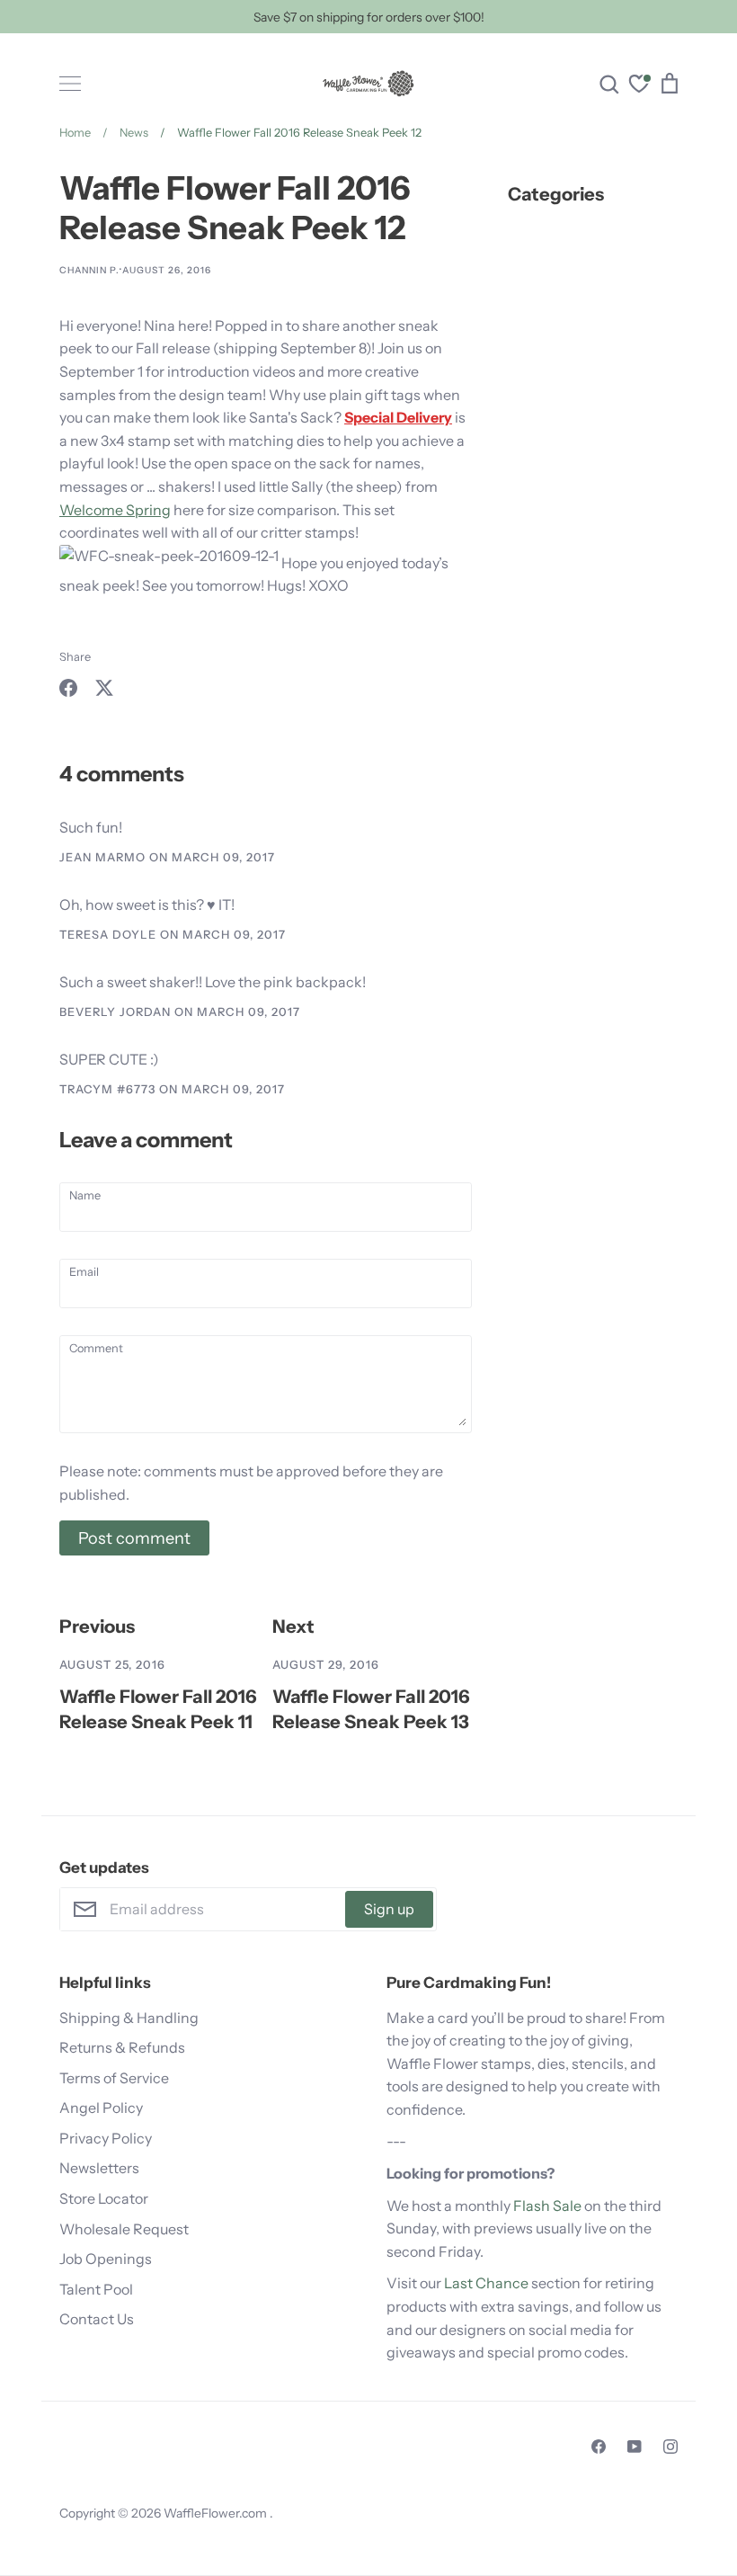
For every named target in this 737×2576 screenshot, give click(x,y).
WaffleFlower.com (217, 2513)
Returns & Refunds (122, 2047)
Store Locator (104, 2198)
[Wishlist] (639, 86)
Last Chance (486, 2283)
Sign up (389, 1909)
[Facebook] (599, 2447)
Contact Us (97, 2319)
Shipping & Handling (129, 2018)
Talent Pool (96, 2289)
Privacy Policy (106, 2138)
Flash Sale (547, 2206)
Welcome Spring (115, 510)
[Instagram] (670, 2447)
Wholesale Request (124, 2229)
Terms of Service (114, 2078)
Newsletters (99, 2168)
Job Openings (106, 2259)
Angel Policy (101, 2108)
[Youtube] (635, 2447)
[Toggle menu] (70, 84)
